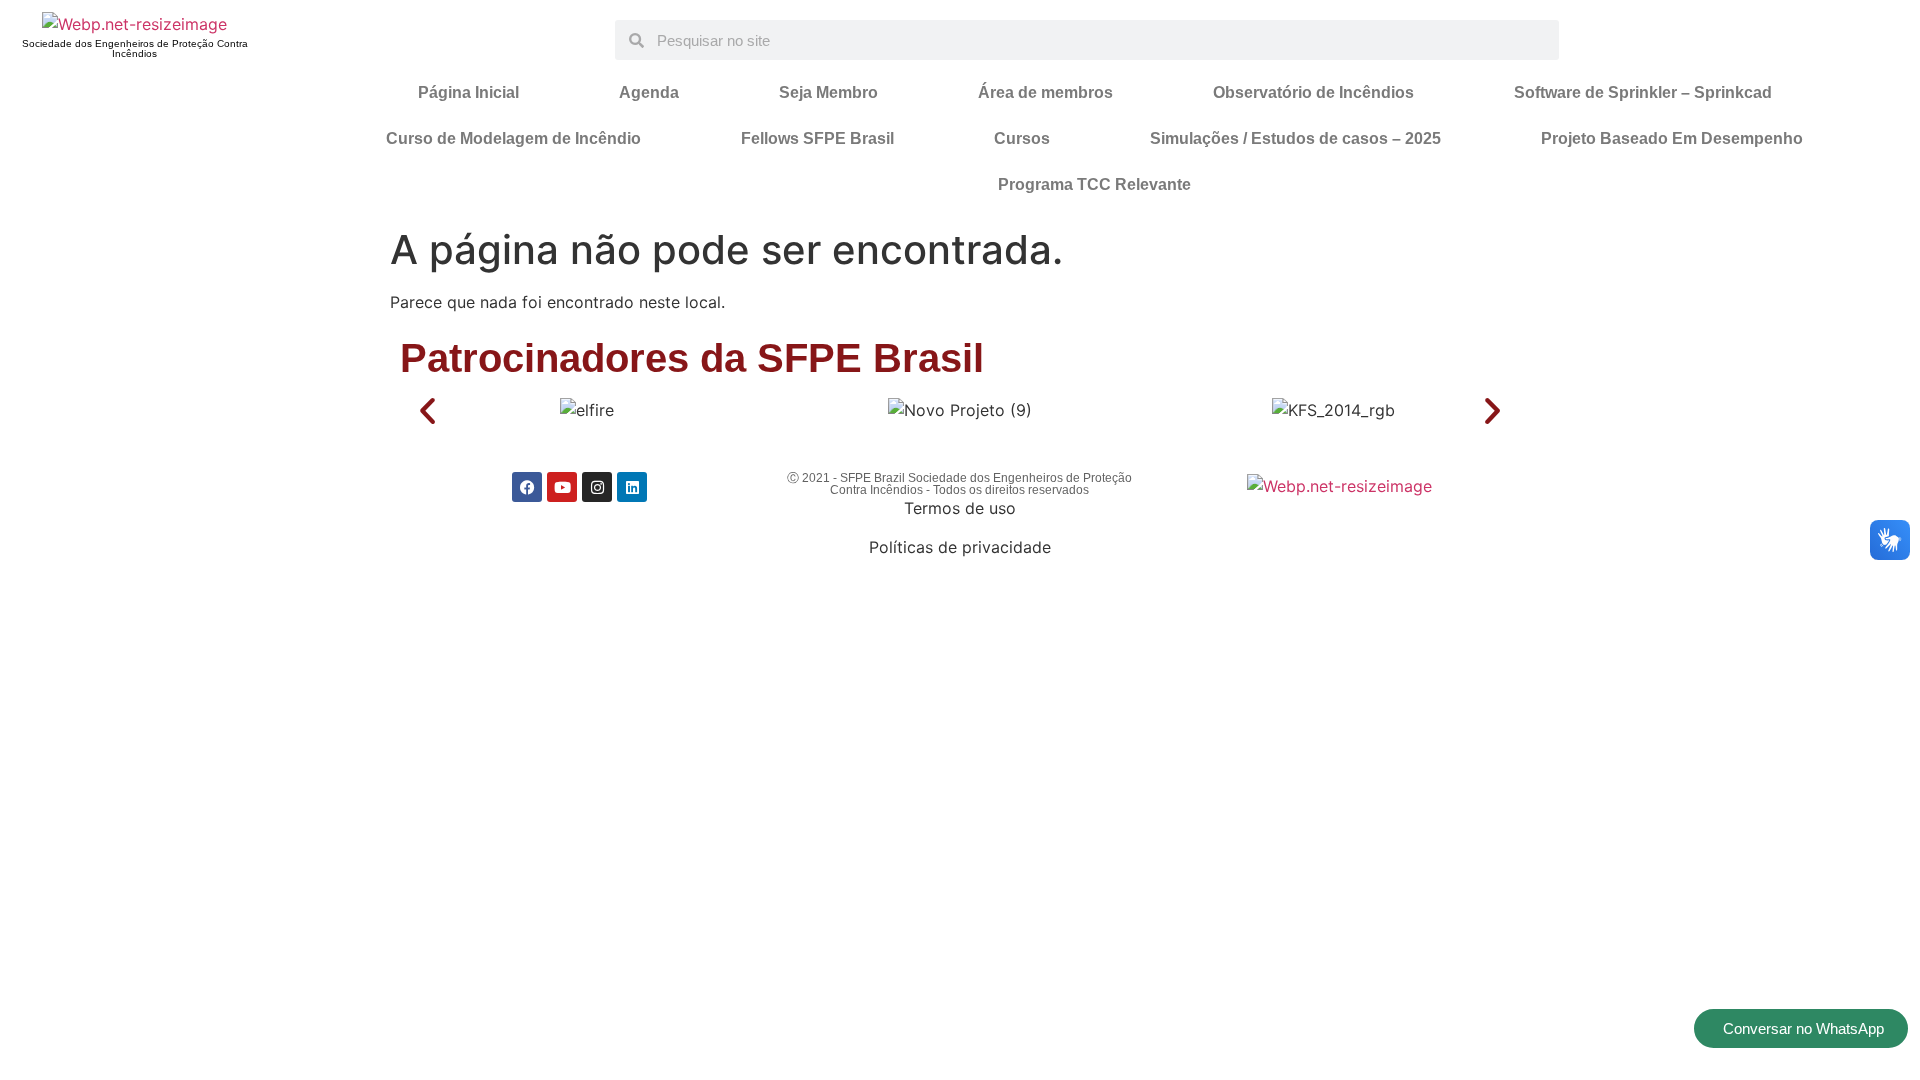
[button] (427, 410)
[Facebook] (527, 487)
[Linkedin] (632, 487)
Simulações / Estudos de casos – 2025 (1295, 138)
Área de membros (1045, 92)
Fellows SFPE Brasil (817, 138)
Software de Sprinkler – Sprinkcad (1643, 92)
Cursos (1022, 138)
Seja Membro (828, 92)
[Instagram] (597, 487)
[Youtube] (562, 487)
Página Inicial (468, 92)
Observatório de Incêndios (1313, 92)
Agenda (649, 92)
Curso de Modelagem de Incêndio (513, 138)
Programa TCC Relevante (1094, 184)
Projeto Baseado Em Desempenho (1672, 138)
